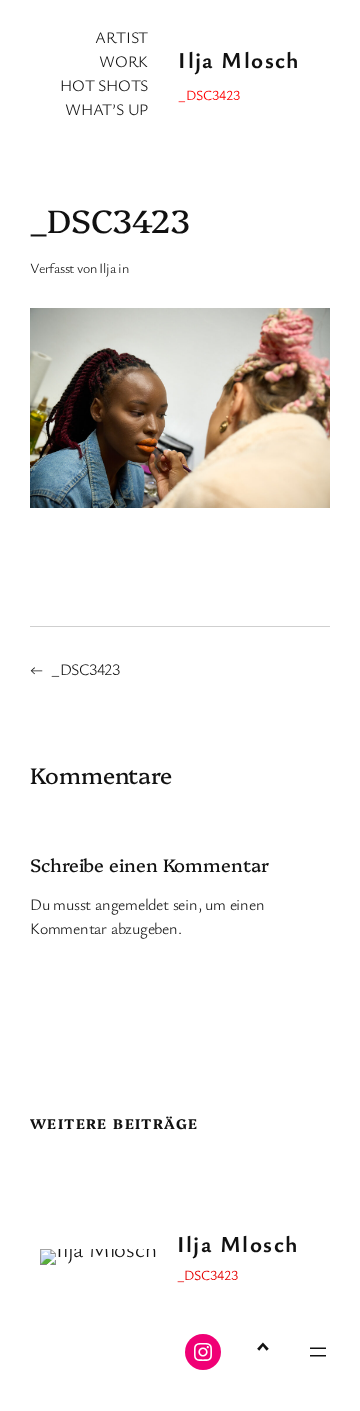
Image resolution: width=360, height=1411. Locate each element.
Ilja (107, 267)
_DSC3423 (85, 669)
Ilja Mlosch (239, 59)
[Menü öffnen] (318, 1352)
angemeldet (132, 904)
